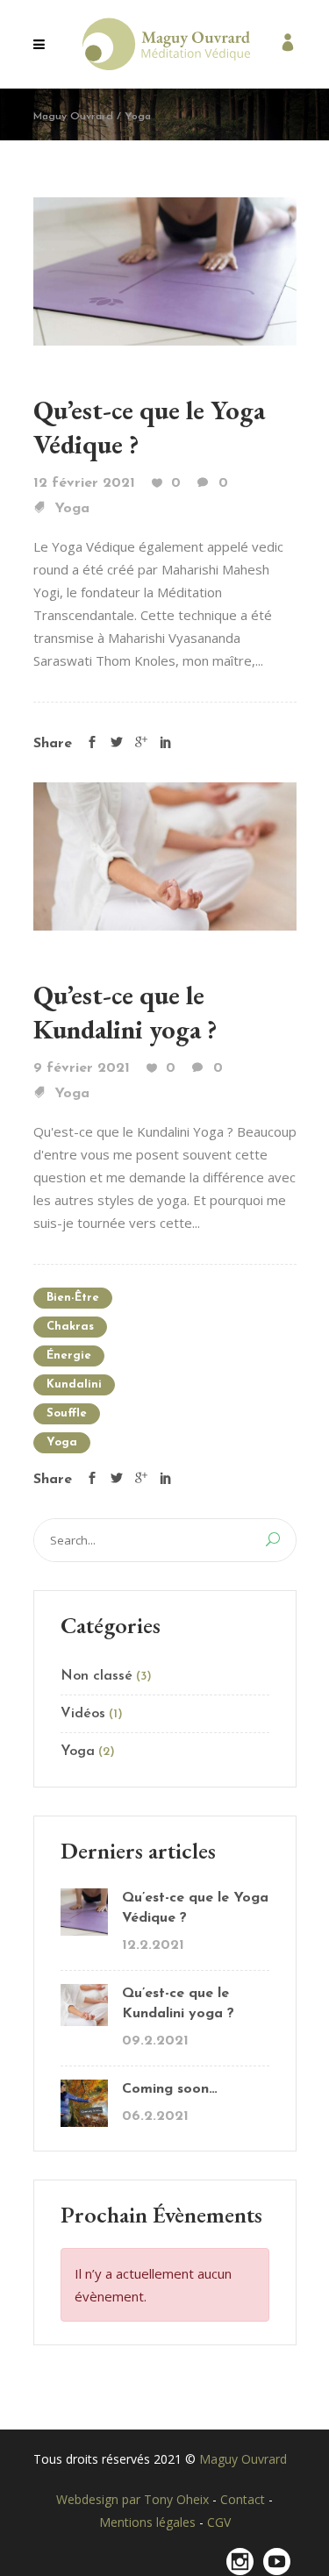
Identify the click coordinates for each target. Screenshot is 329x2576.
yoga (62, 1442)
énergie (69, 1356)
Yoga (72, 509)
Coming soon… (170, 2089)
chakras (70, 1327)
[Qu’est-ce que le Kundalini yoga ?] (165, 854)
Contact (244, 2499)
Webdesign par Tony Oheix (134, 2499)
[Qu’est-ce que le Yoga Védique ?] (165, 269)
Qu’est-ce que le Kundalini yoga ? (125, 1012)
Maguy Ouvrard (73, 117)
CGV (219, 2522)
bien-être (73, 1298)
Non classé (97, 1676)
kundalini (74, 1384)
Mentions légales (149, 2522)
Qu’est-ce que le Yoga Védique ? (195, 1908)
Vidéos (83, 1714)
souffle (67, 1413)
